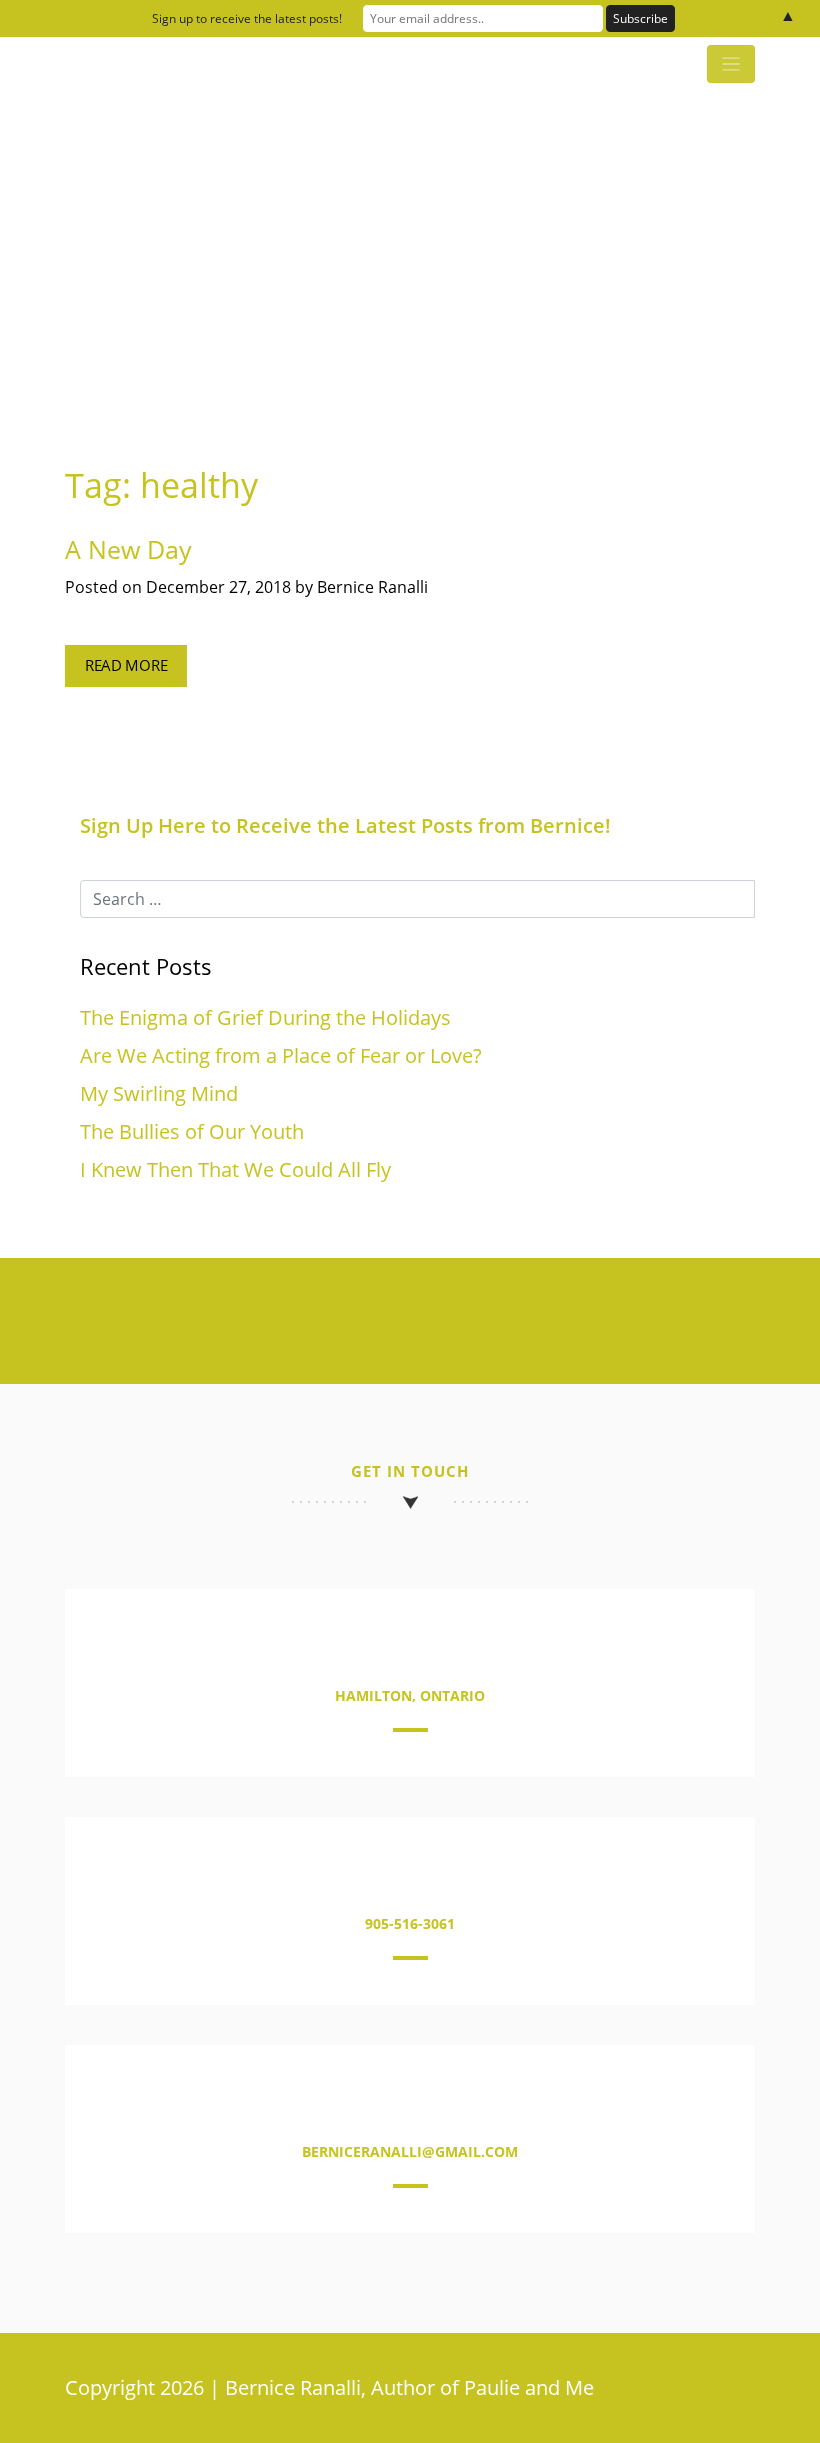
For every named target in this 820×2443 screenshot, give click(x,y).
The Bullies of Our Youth (192, 1131)
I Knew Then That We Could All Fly (235, 1169)
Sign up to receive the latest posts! (247, 18)
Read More (126, 665)
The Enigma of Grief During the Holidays (265, 1017)
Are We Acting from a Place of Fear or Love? (281, 1055)
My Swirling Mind (159, 1093)
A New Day (128, 549)
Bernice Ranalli (372, 587)
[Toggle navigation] (731, 64)
